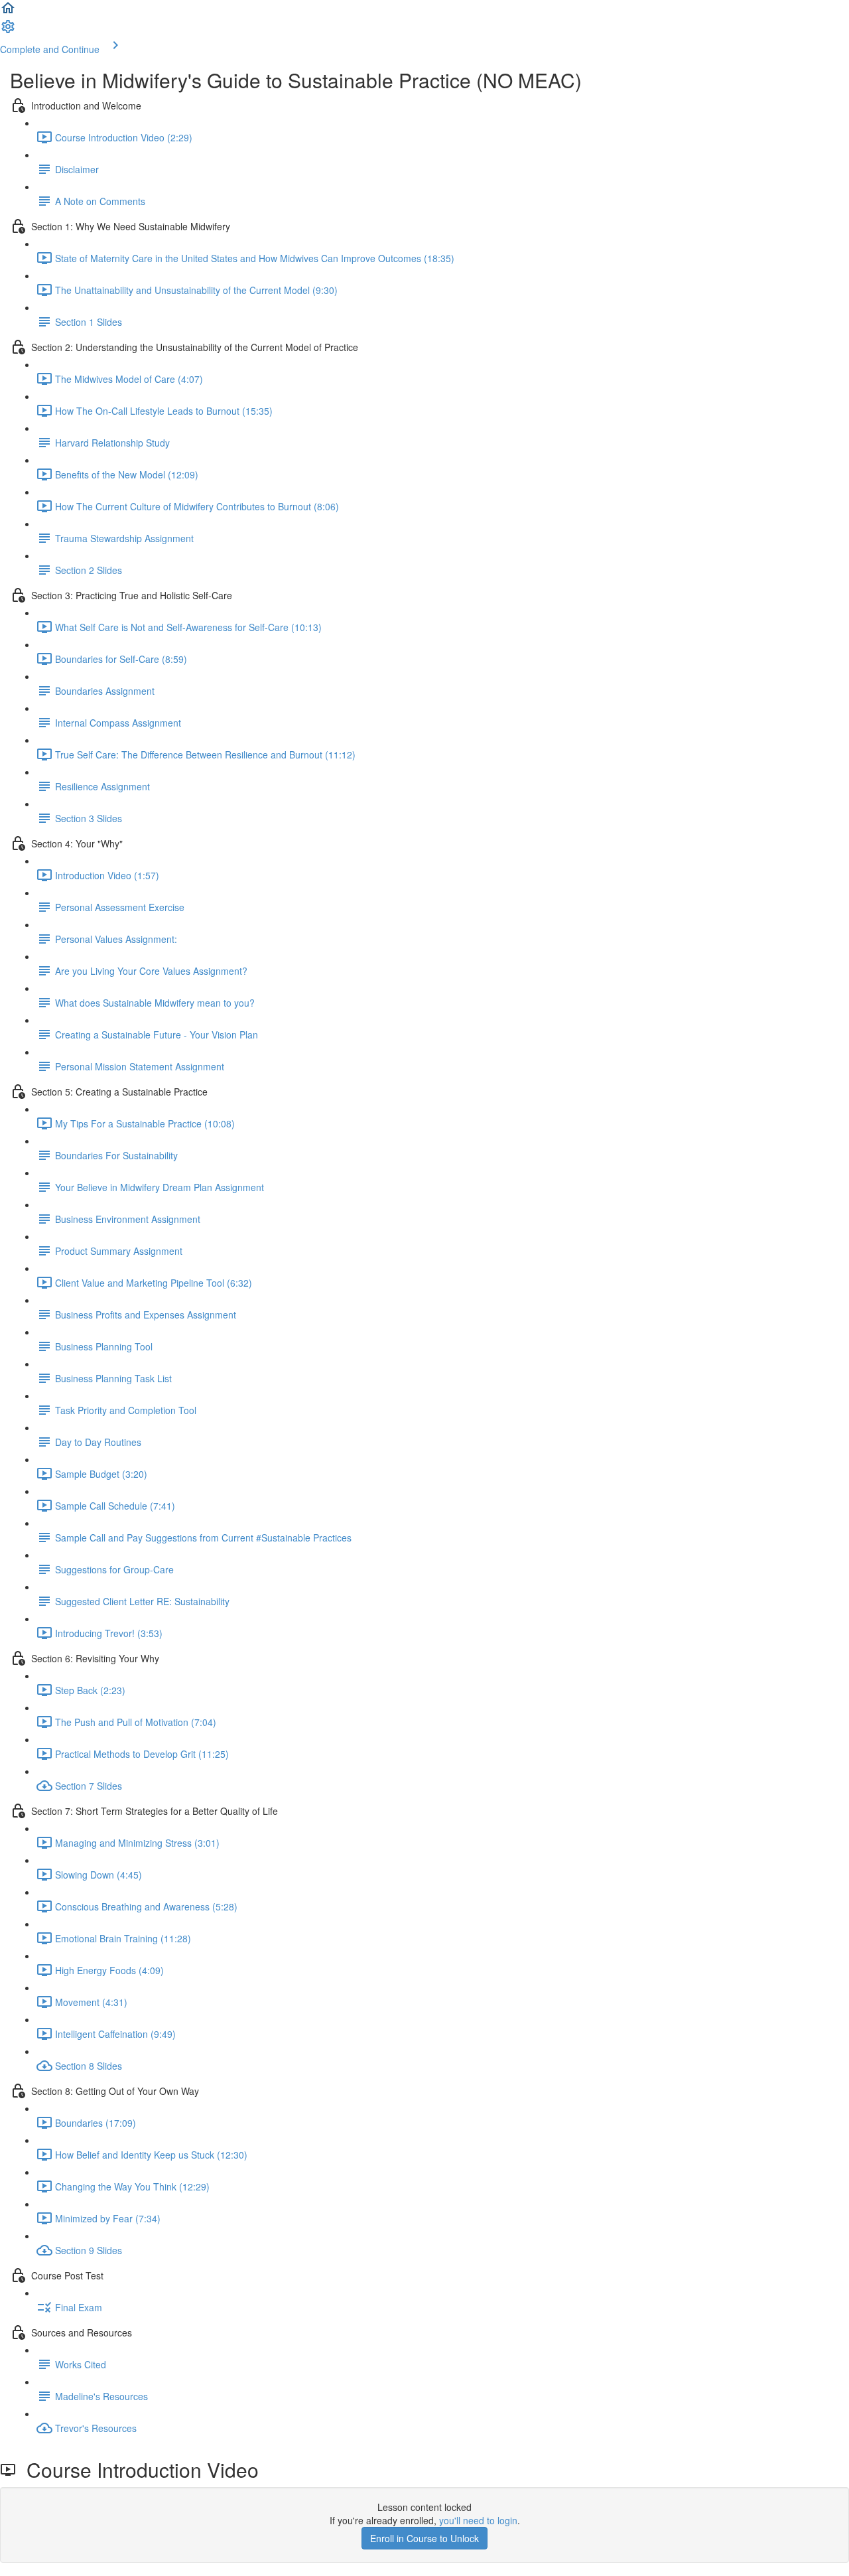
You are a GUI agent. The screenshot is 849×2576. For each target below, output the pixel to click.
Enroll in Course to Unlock (424, 2538)
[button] (8, 12)
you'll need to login (478, 2520)
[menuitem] (8, 31)
